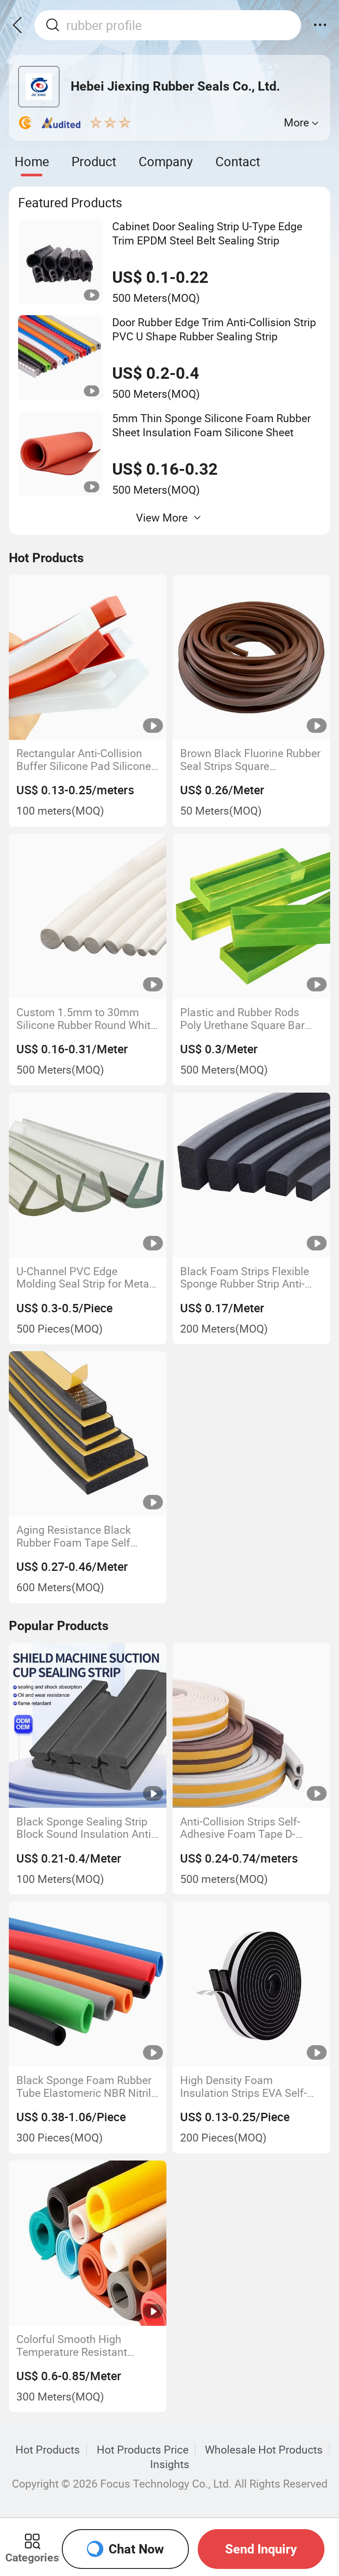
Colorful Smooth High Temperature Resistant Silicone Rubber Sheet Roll (80, 2345)
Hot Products (48, 2450)
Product (94, 161)
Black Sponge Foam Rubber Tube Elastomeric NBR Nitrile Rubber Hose (87, 2086)
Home (32, 161)
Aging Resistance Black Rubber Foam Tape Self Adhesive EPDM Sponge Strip (87, 1536)
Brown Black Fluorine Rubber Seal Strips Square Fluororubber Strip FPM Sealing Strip (250, 760)
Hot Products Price (143, 2450)
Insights (170, 2464)
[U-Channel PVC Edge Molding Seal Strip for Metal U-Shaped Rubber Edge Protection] (88, 1175)
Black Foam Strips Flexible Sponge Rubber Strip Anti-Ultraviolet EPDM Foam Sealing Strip (245, 1278)
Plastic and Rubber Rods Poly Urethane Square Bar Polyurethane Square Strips (246, 1019)
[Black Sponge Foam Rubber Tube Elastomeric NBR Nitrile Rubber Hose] (88, 1984)
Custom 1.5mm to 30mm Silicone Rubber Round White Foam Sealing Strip (86, 1019)
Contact (238, 161)
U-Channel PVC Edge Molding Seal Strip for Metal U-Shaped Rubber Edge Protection (84, 1278)
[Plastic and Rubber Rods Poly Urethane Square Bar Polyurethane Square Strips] (251, 916)
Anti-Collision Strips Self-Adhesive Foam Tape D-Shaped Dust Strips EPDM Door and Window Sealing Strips (243, 1828)
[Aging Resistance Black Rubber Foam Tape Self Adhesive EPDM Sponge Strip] (88, 1434)
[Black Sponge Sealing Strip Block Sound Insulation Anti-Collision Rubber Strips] (88, 1726)
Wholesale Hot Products (264, 2450)
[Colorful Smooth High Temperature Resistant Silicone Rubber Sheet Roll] (88, 2243)
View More (162, 517)
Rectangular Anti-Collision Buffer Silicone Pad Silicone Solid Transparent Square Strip (84, 760)
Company (166, 161)
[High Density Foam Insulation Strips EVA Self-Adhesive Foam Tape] (251, 1984)
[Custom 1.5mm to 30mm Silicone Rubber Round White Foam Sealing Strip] (88, 916)
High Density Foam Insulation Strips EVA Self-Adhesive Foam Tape (243, 2086)
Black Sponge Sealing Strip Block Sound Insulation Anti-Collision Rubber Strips (85, 1828)
